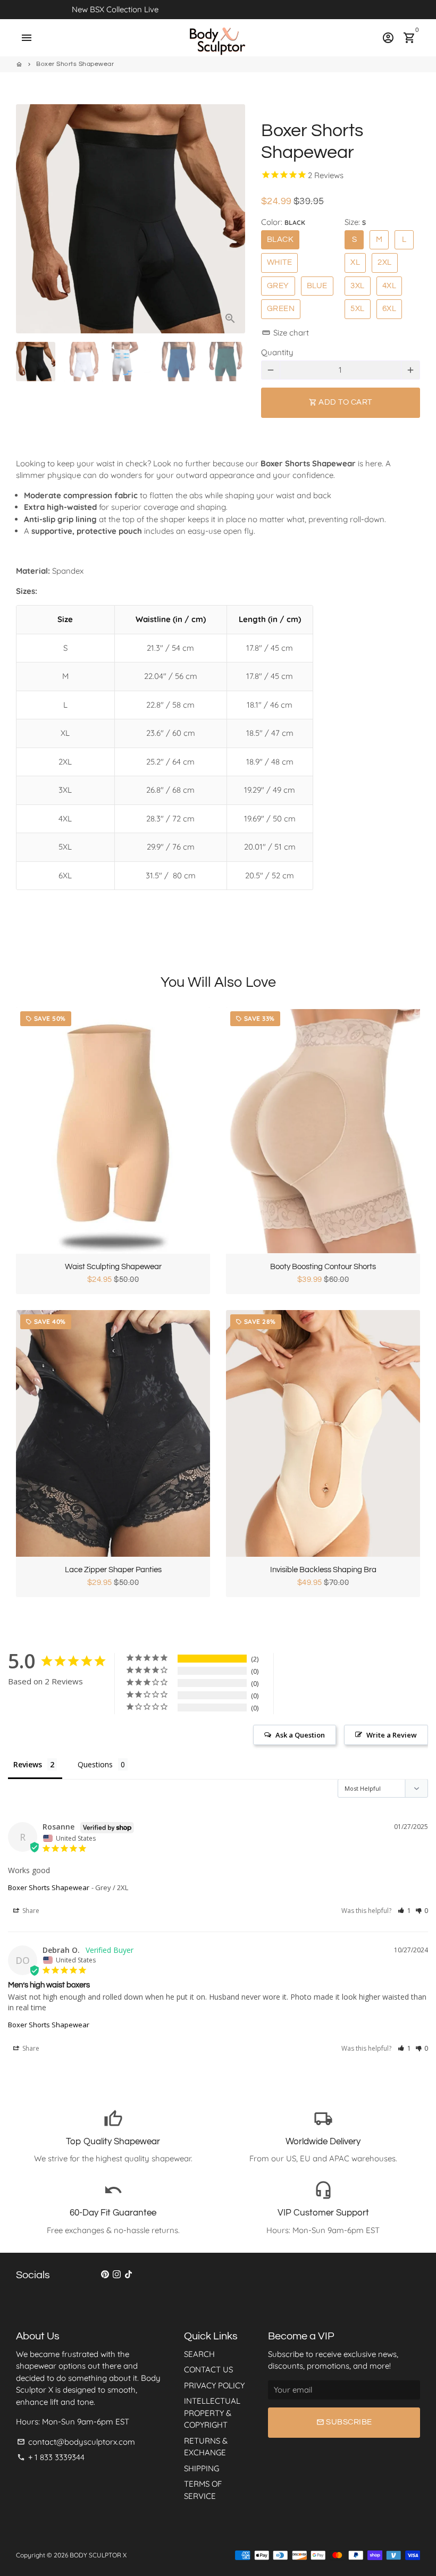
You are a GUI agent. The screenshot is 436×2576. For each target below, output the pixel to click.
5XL (358, 309)
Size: (355, 222)
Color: (283, 222)
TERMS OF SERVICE (203, 2490)
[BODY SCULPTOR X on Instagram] (117, 2274)
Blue (317, 286)
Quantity (277, 352)
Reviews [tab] (28, 1764)
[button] (404, 1911)
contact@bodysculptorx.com (76, 2442)
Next (231, 219)
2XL (385, 262)
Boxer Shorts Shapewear (75, 64)
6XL (389, 309)
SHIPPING (202, 2468)
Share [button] (30, 1911)
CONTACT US (208, 2369)
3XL (358, 286)
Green (281, 309)
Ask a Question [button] (300, 1735)
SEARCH (199, 2354)
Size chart (286, 333)
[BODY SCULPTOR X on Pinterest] (105, 2274)
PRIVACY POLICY (214, 2385)
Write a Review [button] (392, 1735)
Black (280, 240)
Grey (278, 286)
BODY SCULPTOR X (98, 2555)
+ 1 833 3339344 (51, 2457)
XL (355, 262)
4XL (389, 286)
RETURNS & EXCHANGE (206, 2447)
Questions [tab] (95, 1764)
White (280, 262)
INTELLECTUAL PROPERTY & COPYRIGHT (212, 2413)
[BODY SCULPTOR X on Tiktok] (128, 2274)
